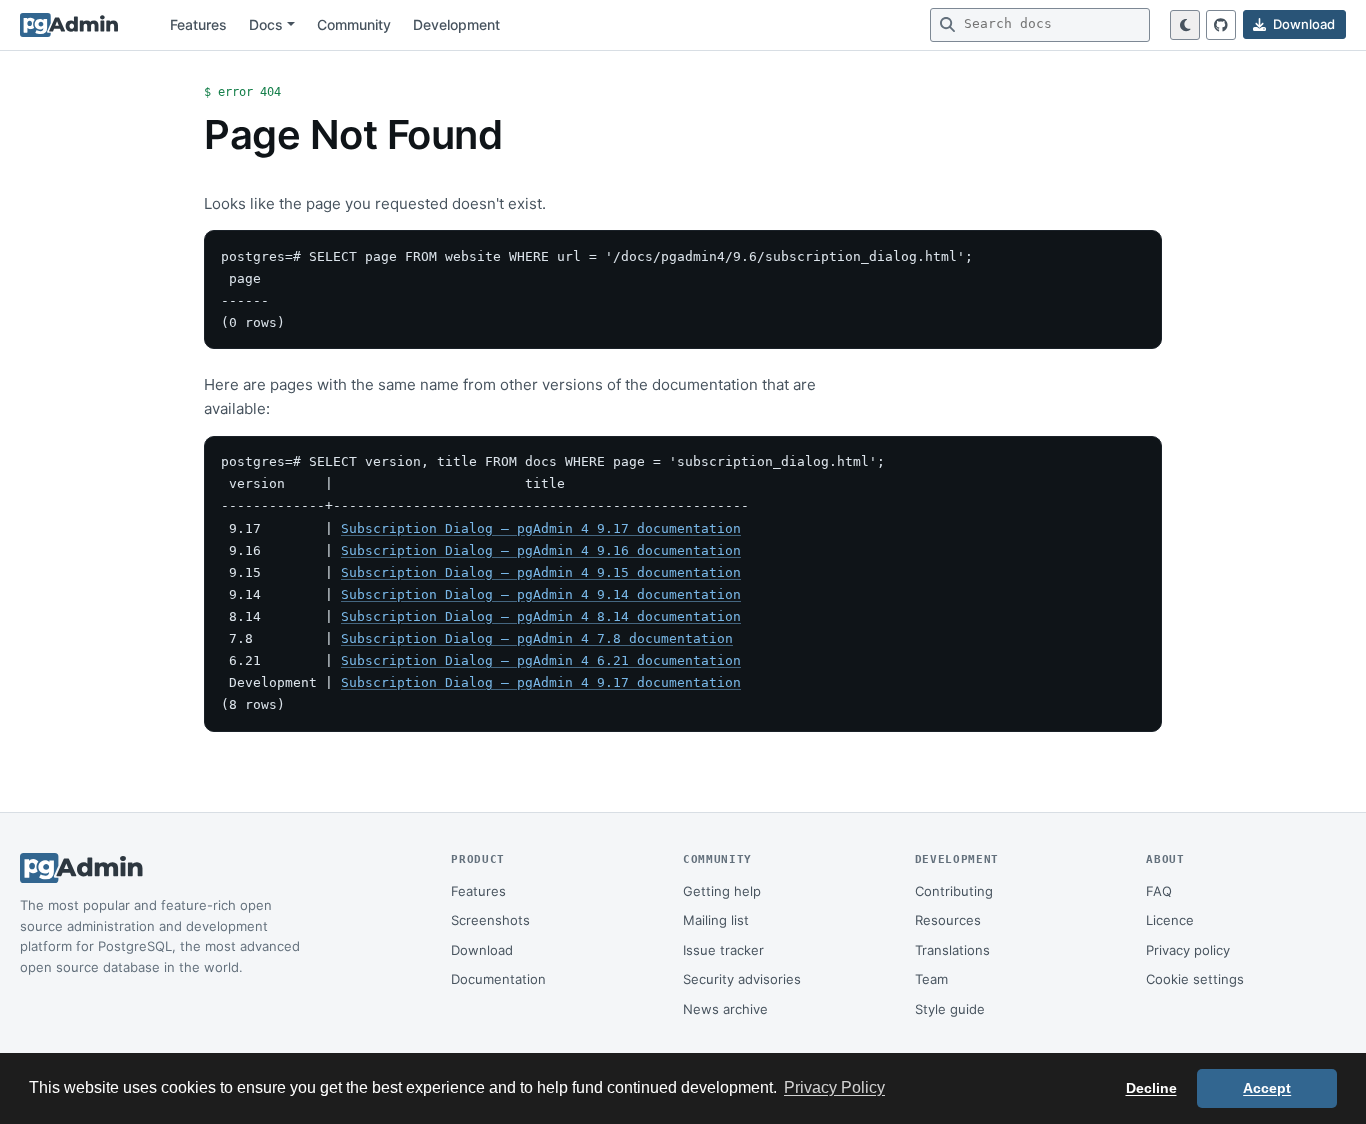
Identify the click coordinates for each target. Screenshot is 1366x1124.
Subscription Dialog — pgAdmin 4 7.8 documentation (537, 638)
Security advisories (742, 979)
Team (931, 979)
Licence (1170, 920)
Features (198, 24)
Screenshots (490, 920)
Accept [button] (1267, 1088)
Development (456, 24)
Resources (948, 920)
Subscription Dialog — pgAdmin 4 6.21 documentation (541, 660)
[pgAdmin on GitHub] (1221, 25)
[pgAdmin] (69, 25)
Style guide (950, 1009)
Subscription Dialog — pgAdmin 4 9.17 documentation (541, 528)
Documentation (498, 979)
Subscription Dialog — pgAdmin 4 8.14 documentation (541, 616)
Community (354, 24)
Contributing (954, 891)
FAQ (1159, 891)
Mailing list (716, 920)
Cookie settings (1195, 979)
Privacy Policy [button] (834, 1087)
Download (482, 950)
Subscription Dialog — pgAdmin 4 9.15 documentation (541, 572)
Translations (952, 950)
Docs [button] (266, 24)
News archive (725, 1009)
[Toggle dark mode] (1185, 25)
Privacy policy (1188, 950)
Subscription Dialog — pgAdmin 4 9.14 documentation (541, 594)
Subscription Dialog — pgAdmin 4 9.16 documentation (541, 550)
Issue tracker (723, 950)
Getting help (722, 891)
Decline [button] (1151, 1088)
